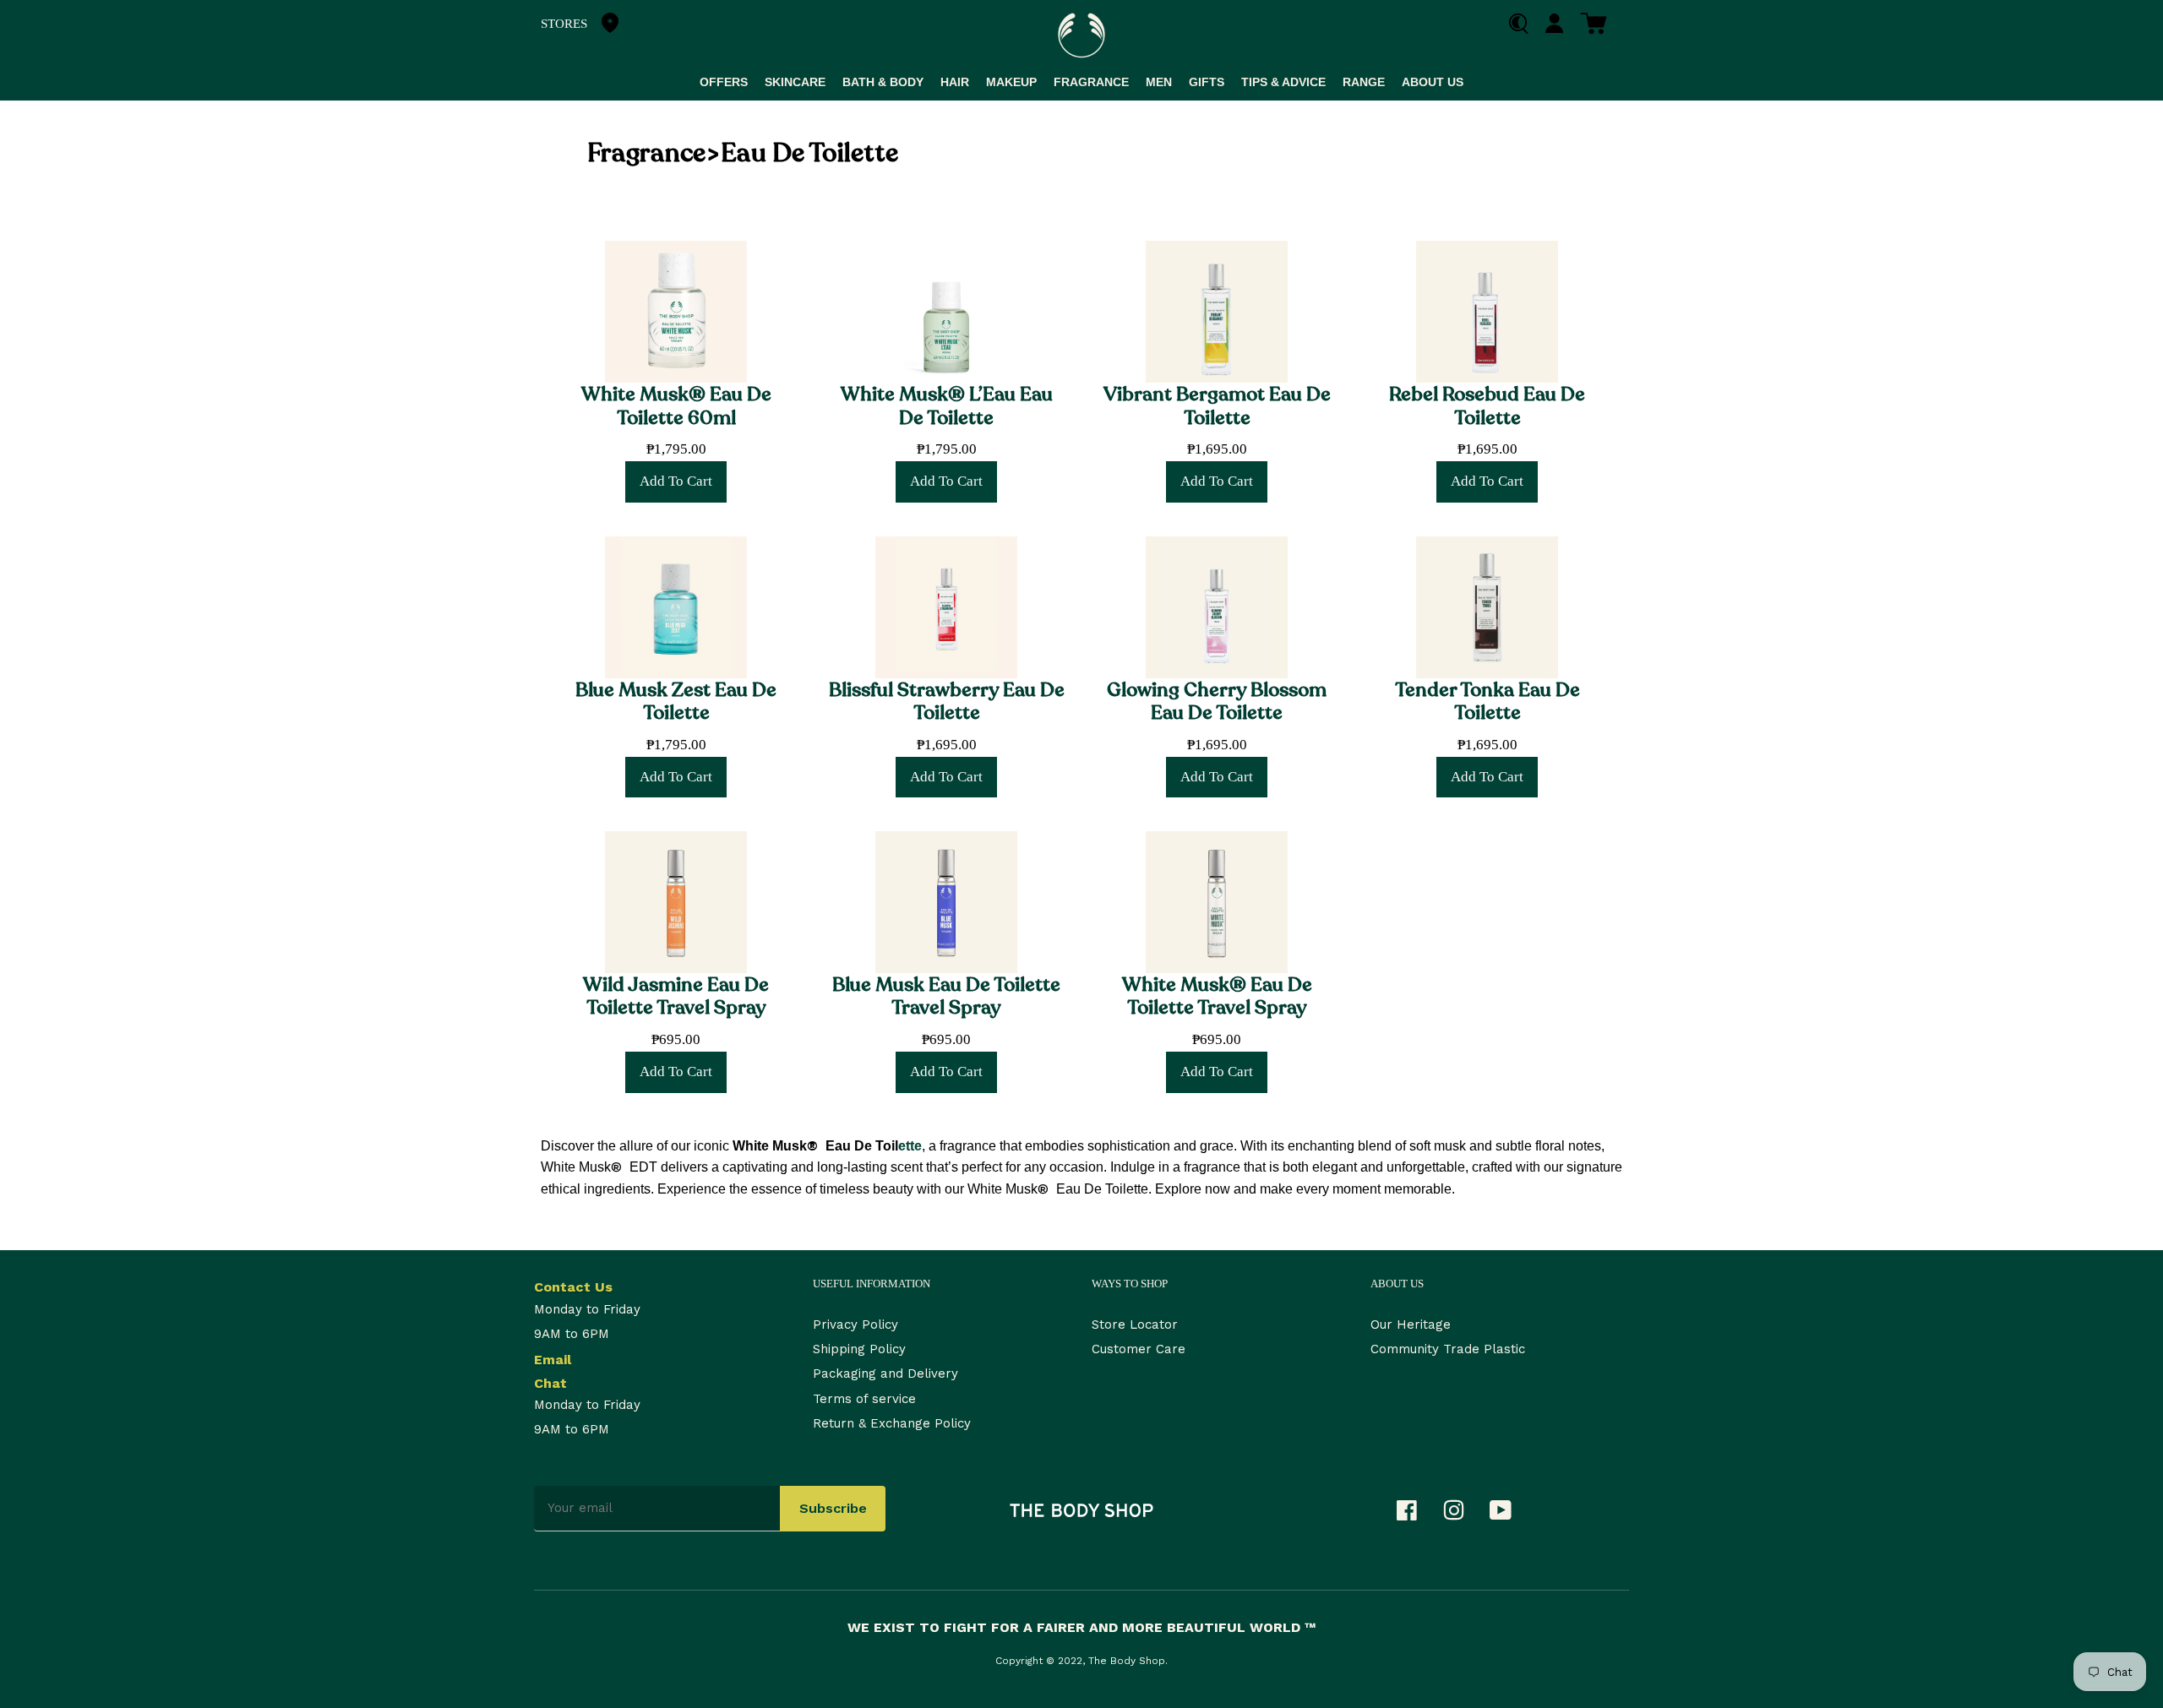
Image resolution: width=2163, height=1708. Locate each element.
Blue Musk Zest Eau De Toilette (676, 701)
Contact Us (573, 1287)
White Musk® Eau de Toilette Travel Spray (1217, 996)
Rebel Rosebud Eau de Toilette (1487, 405)
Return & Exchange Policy (892, 1423)
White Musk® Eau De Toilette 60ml (676, 405)
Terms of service (864, 1399)
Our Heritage (1411, 1325)
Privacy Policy (855, 1325)
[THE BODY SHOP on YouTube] (1509, 1515)
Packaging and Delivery (885, 1373)
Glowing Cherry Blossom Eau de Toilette (1217, 701)
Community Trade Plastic (1448, 1349)
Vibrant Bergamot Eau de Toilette (1217, 405)
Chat (550, 1383)
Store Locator (1135, 1325)
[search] (1525, 24)
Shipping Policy (859, 1349)
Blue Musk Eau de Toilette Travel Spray (946, 996)
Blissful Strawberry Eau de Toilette (947, 701)
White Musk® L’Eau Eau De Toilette (947, 405)
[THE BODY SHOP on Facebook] (1415, 1515)
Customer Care (1139, 1349)
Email (553, 1360)
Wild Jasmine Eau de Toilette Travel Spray (676, 996)
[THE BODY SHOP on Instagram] (1462, 1515)
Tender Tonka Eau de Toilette (1487, 701)
